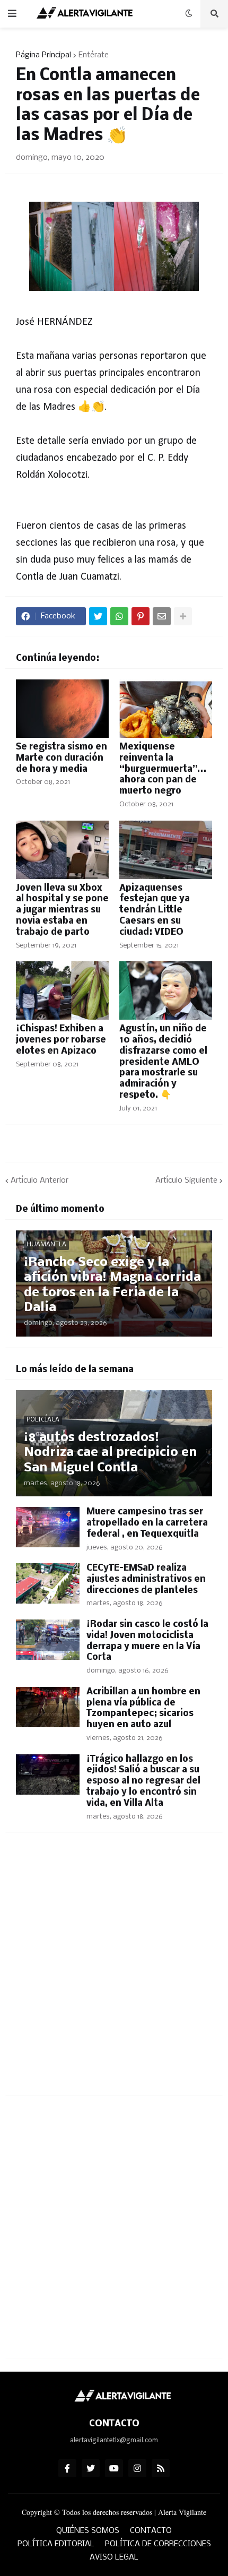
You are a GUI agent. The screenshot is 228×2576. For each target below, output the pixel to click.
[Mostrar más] (183, 616)
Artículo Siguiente (186, 1181)
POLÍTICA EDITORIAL (56, 2544)
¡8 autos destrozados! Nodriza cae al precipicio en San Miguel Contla (110, 1453)
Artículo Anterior (40, 1181)
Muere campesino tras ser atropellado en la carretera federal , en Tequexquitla (147, 1523)
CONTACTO (151, 2531)
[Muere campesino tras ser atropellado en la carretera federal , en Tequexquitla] (48, 1527)
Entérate (94, 55)
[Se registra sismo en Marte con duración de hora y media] (62, 709)
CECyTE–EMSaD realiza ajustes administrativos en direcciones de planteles (146, 1579)
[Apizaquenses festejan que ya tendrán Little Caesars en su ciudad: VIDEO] (166, 850)
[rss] (161, 2468)
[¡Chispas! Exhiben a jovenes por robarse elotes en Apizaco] (62, 990)
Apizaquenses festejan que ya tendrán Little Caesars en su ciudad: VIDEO (155, 910)
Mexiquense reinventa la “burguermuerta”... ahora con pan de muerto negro (163, 769)
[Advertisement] (114, 1970)
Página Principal (43, 55)
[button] (12, 14)
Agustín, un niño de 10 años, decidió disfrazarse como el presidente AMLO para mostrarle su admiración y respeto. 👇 (163, 1062)
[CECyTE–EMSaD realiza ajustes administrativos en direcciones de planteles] (48, 1583)
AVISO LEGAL (114, 2557)
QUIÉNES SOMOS (88, 2531)
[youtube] (114, 2468)
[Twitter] (98, 616)
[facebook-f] (67, 2468)
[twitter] (91, 2468)
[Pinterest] (141, 616)
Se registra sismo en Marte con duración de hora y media (62, 758)
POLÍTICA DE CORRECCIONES (158, 2544)
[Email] (162, 616)
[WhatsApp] (119, 616)
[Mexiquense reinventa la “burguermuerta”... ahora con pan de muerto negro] (166, 709)
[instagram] (137, 2468)
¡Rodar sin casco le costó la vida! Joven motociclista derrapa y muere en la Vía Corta (147, 1641)
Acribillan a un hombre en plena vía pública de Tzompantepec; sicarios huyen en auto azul (143, 1708)
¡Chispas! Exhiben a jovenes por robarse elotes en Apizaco (61, 1040)
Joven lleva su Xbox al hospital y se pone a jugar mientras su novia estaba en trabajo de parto (62, 910)
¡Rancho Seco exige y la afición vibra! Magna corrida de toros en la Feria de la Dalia (112, 1285)
